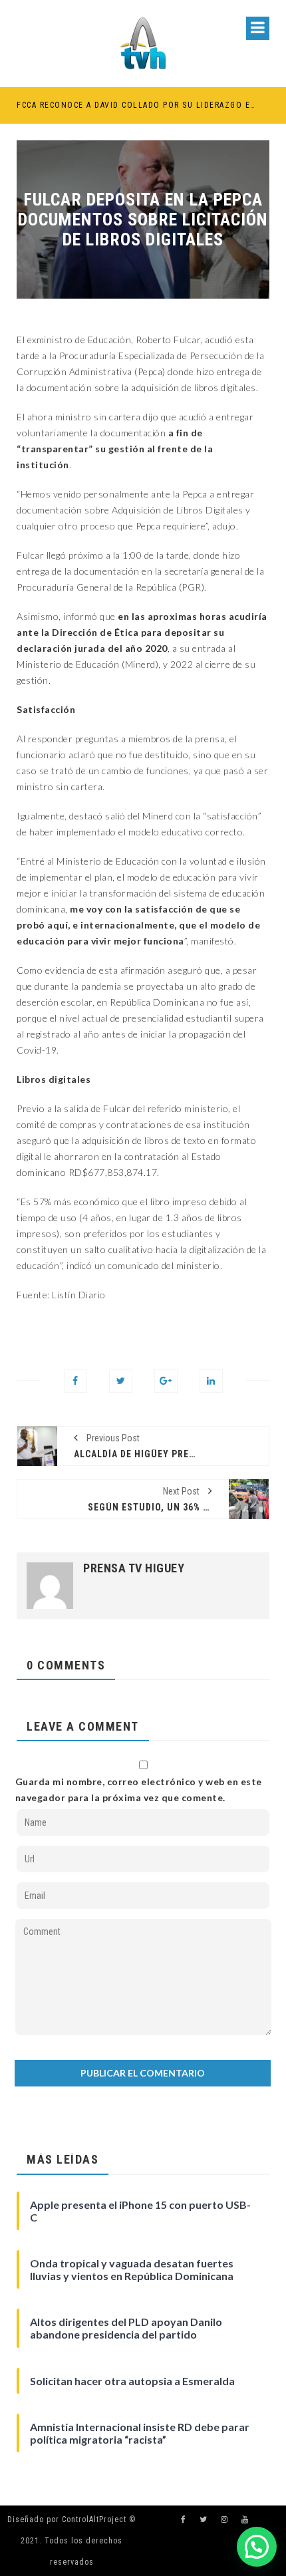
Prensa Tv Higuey (134, 1568)
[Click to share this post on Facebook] (75, 1381)
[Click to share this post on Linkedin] (211, 1381)
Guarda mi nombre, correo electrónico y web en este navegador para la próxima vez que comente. (139, 1789)
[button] (257, 2547)
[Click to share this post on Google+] (166, 1381)
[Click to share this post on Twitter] (121, 1381)
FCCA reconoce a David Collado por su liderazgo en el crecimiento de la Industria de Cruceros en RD (137, 105)
